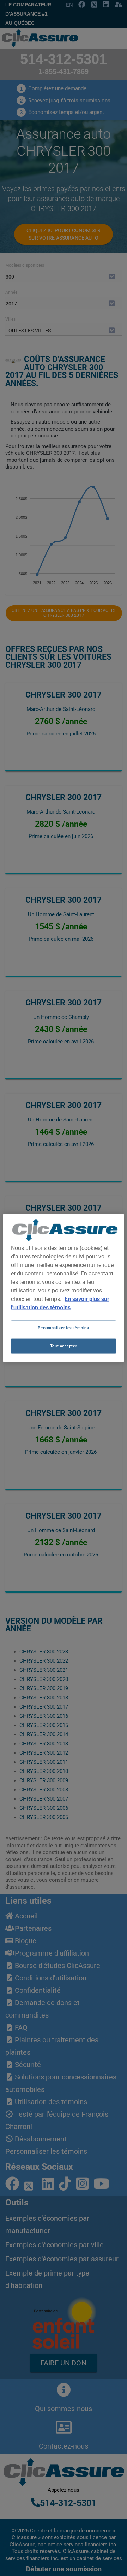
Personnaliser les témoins (63, 1327)
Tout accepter (64, 1346)
